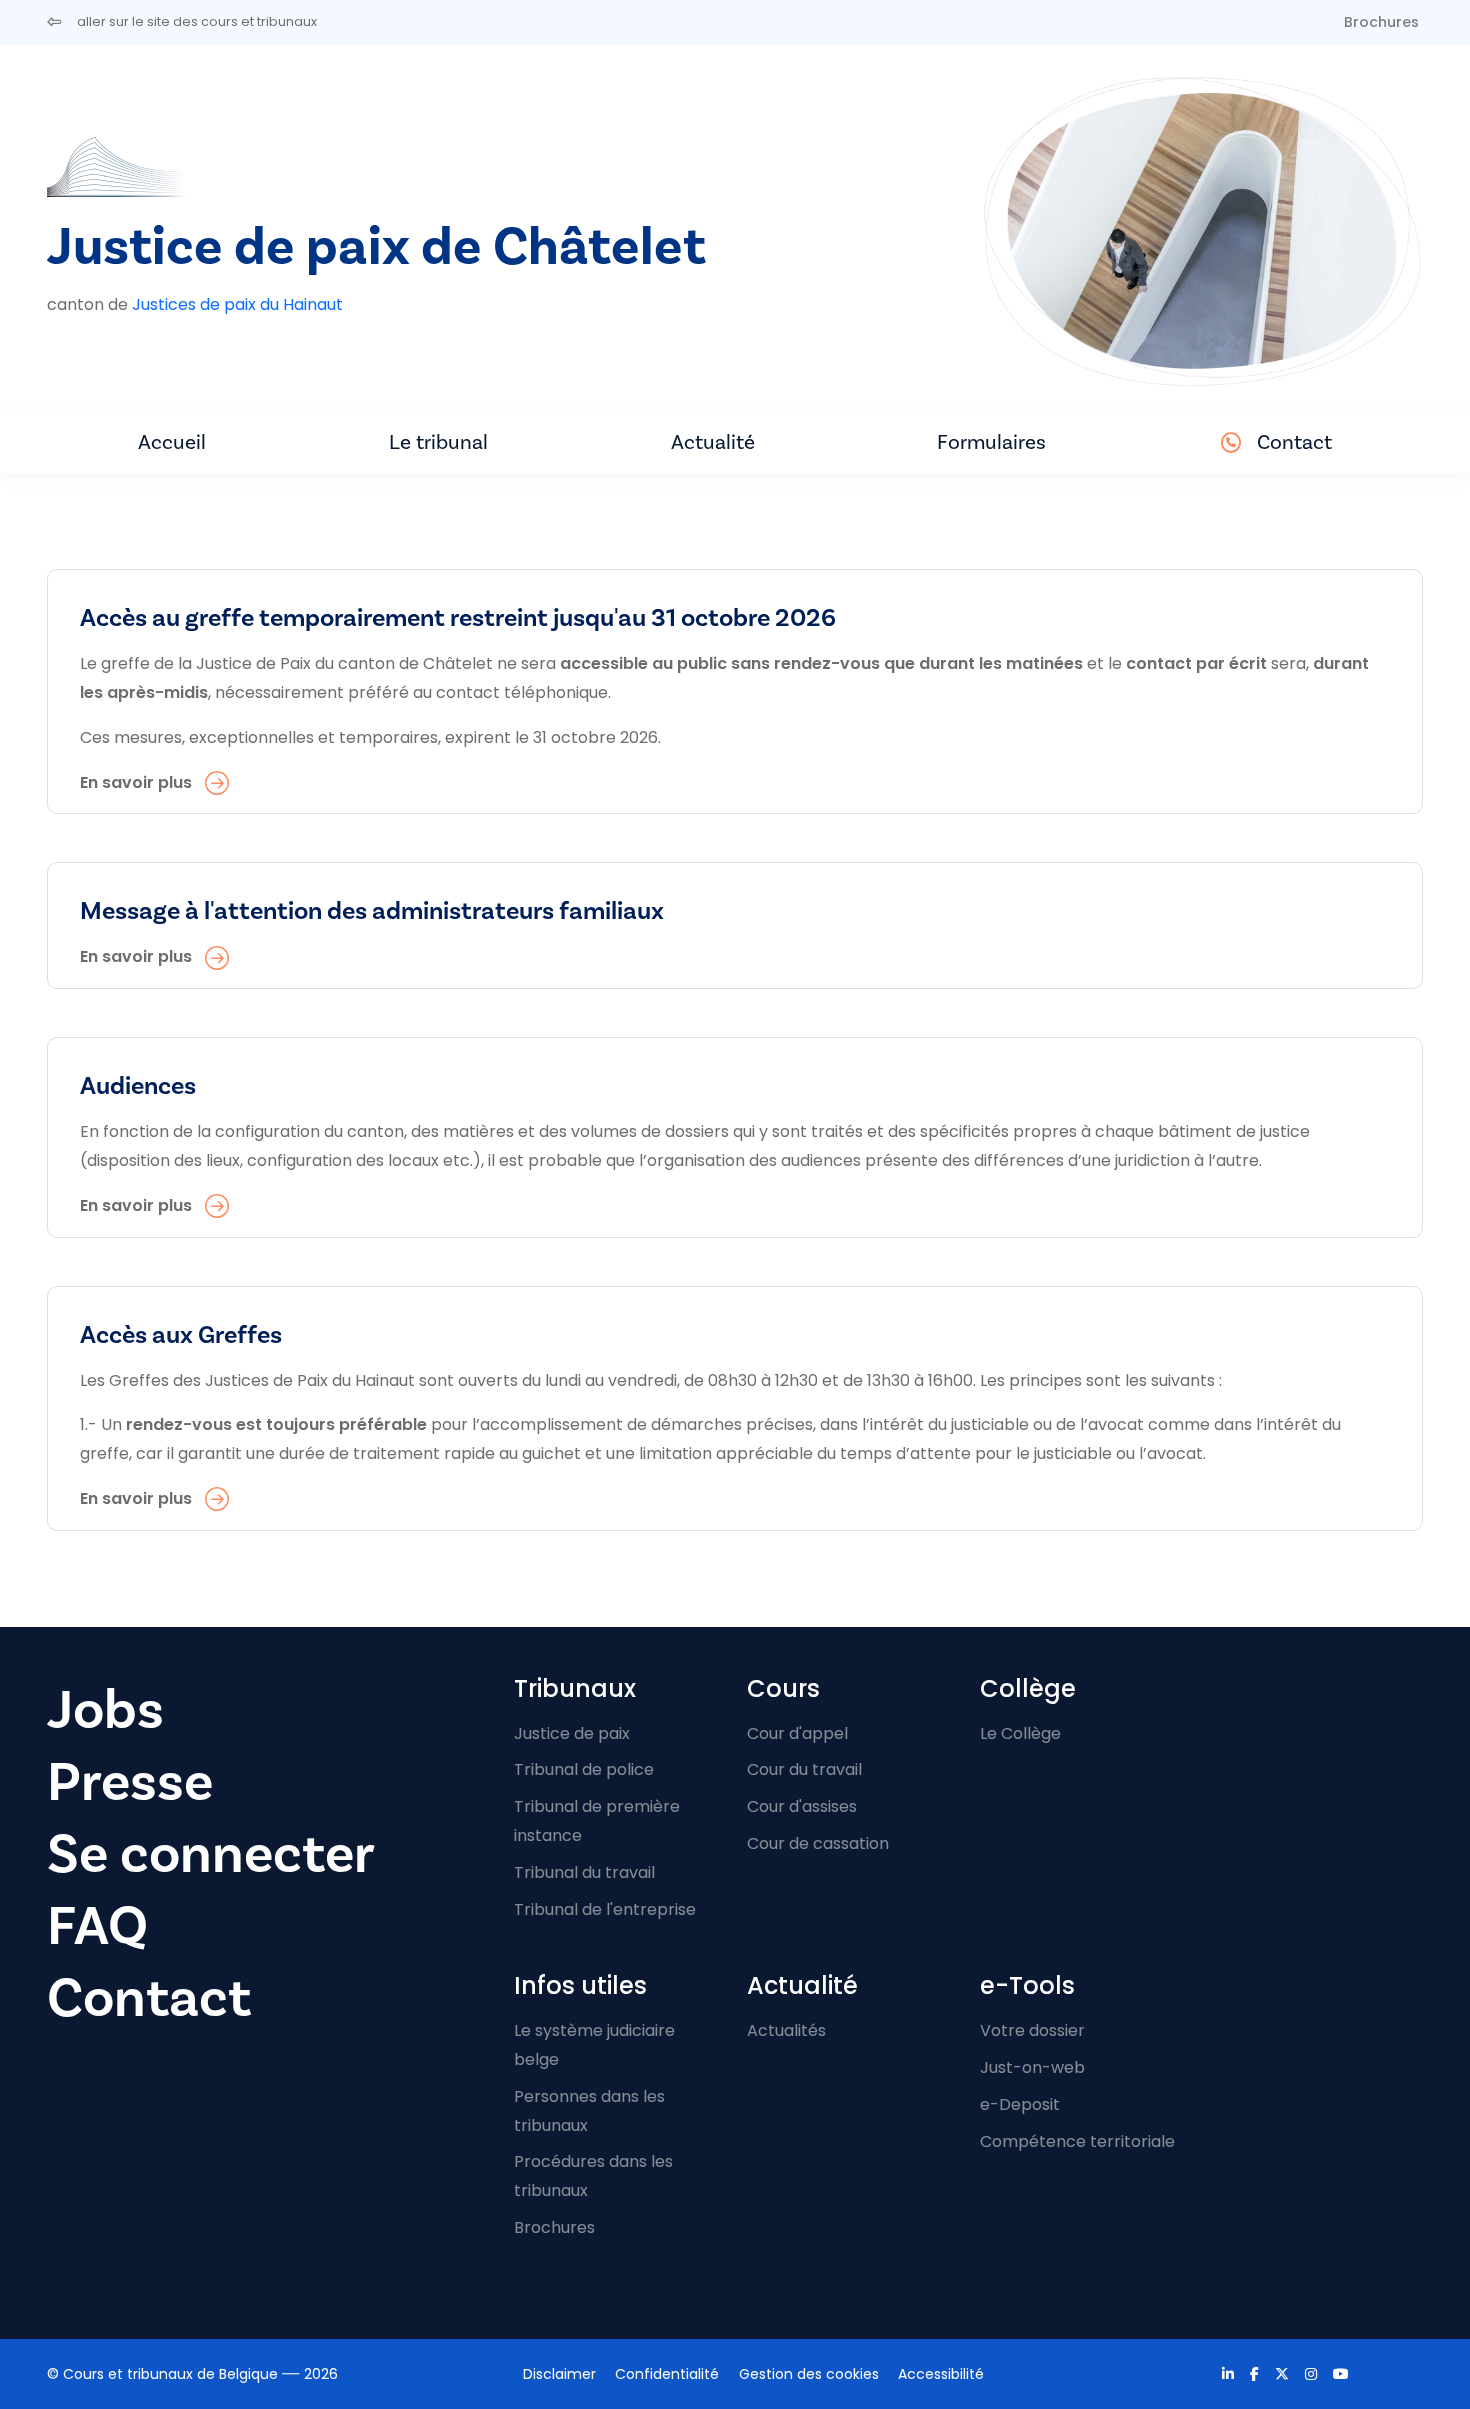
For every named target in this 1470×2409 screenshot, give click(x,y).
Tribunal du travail (584, 1872)
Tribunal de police (584, 1769)
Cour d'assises (802, 1806)
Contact (1294, 442)
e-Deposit (1020, 2104)
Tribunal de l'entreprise (605, 1909)
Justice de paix (572, 1733)
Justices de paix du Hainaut (237, 304)
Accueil (172, 442)
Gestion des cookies (809, 2374)
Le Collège (1020, 1733)
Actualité (713, 442)
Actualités (786, 2030)
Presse (130, 1782)
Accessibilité (941, 2374)
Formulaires (991, 442)
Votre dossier (1032, 2030)
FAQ (97, 1926)
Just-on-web (1032, 2067)
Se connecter (211, 1854)
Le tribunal (438, 442)
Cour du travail (804, 1769)
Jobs (105, 1710)
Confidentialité (667, 2374)
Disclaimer (559, 2374)
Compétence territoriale (1077, 2141)
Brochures (1381, 22)
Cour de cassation (818, 1843)
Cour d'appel (797, 1733)
